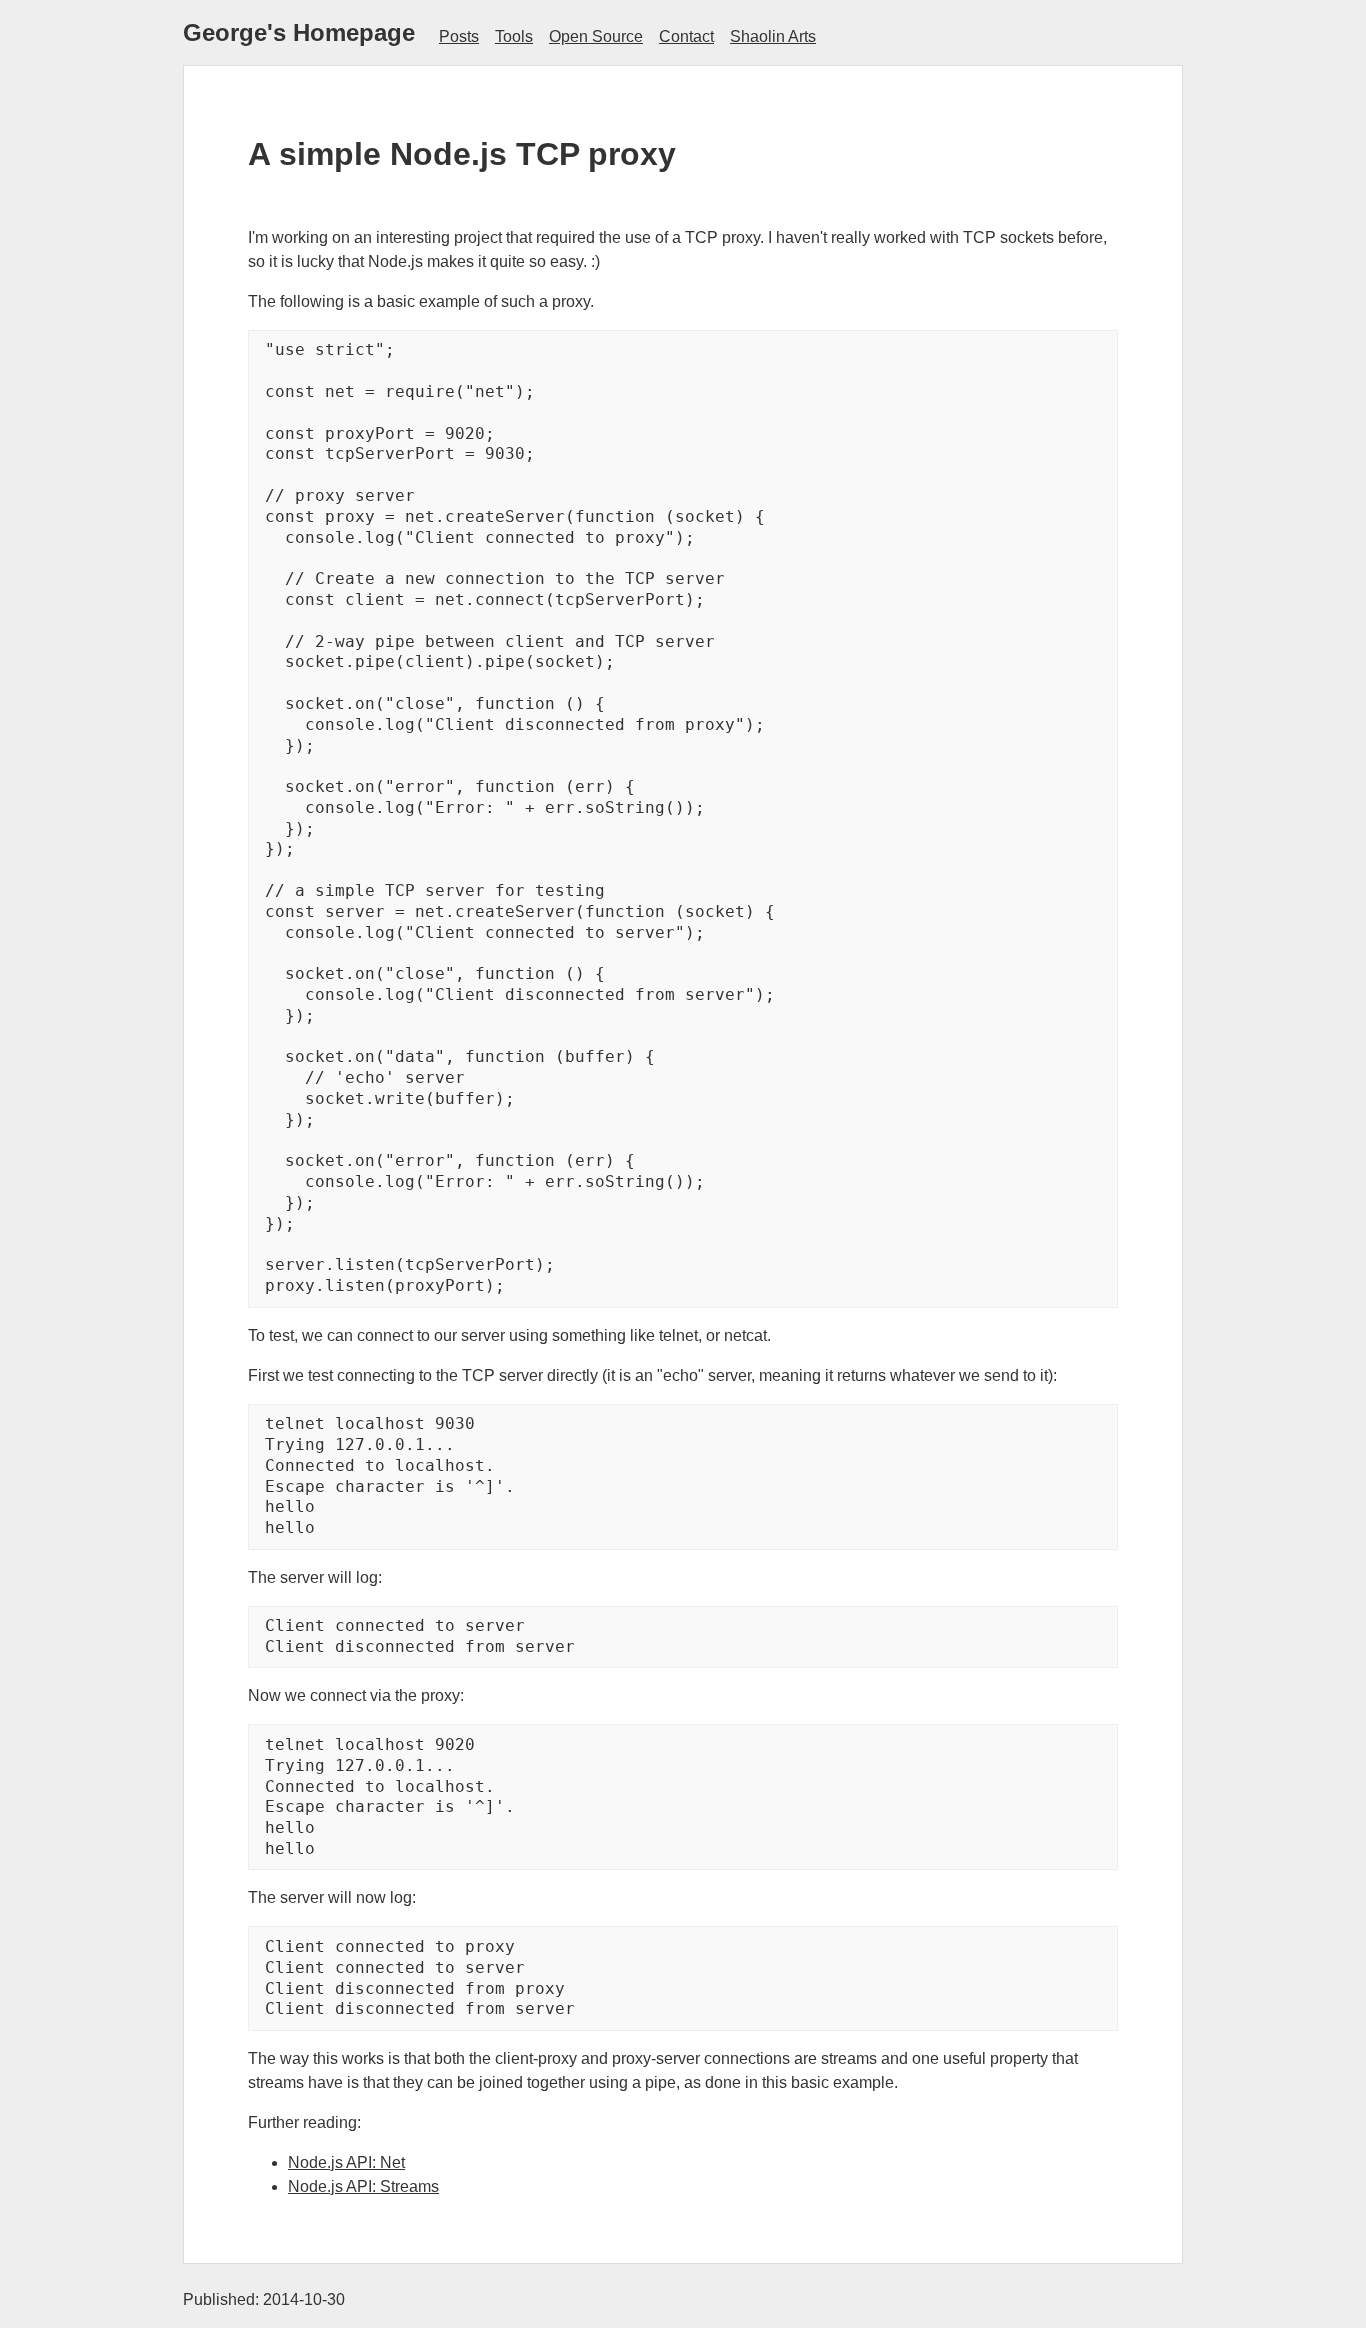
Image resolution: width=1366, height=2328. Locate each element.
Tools (514, 36)
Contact (686, 36)
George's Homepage (299, 32)
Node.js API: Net (346, 2162)
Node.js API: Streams (363, 2186)
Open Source (596, 36)
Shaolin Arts (773, 36)
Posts (459, 36)
